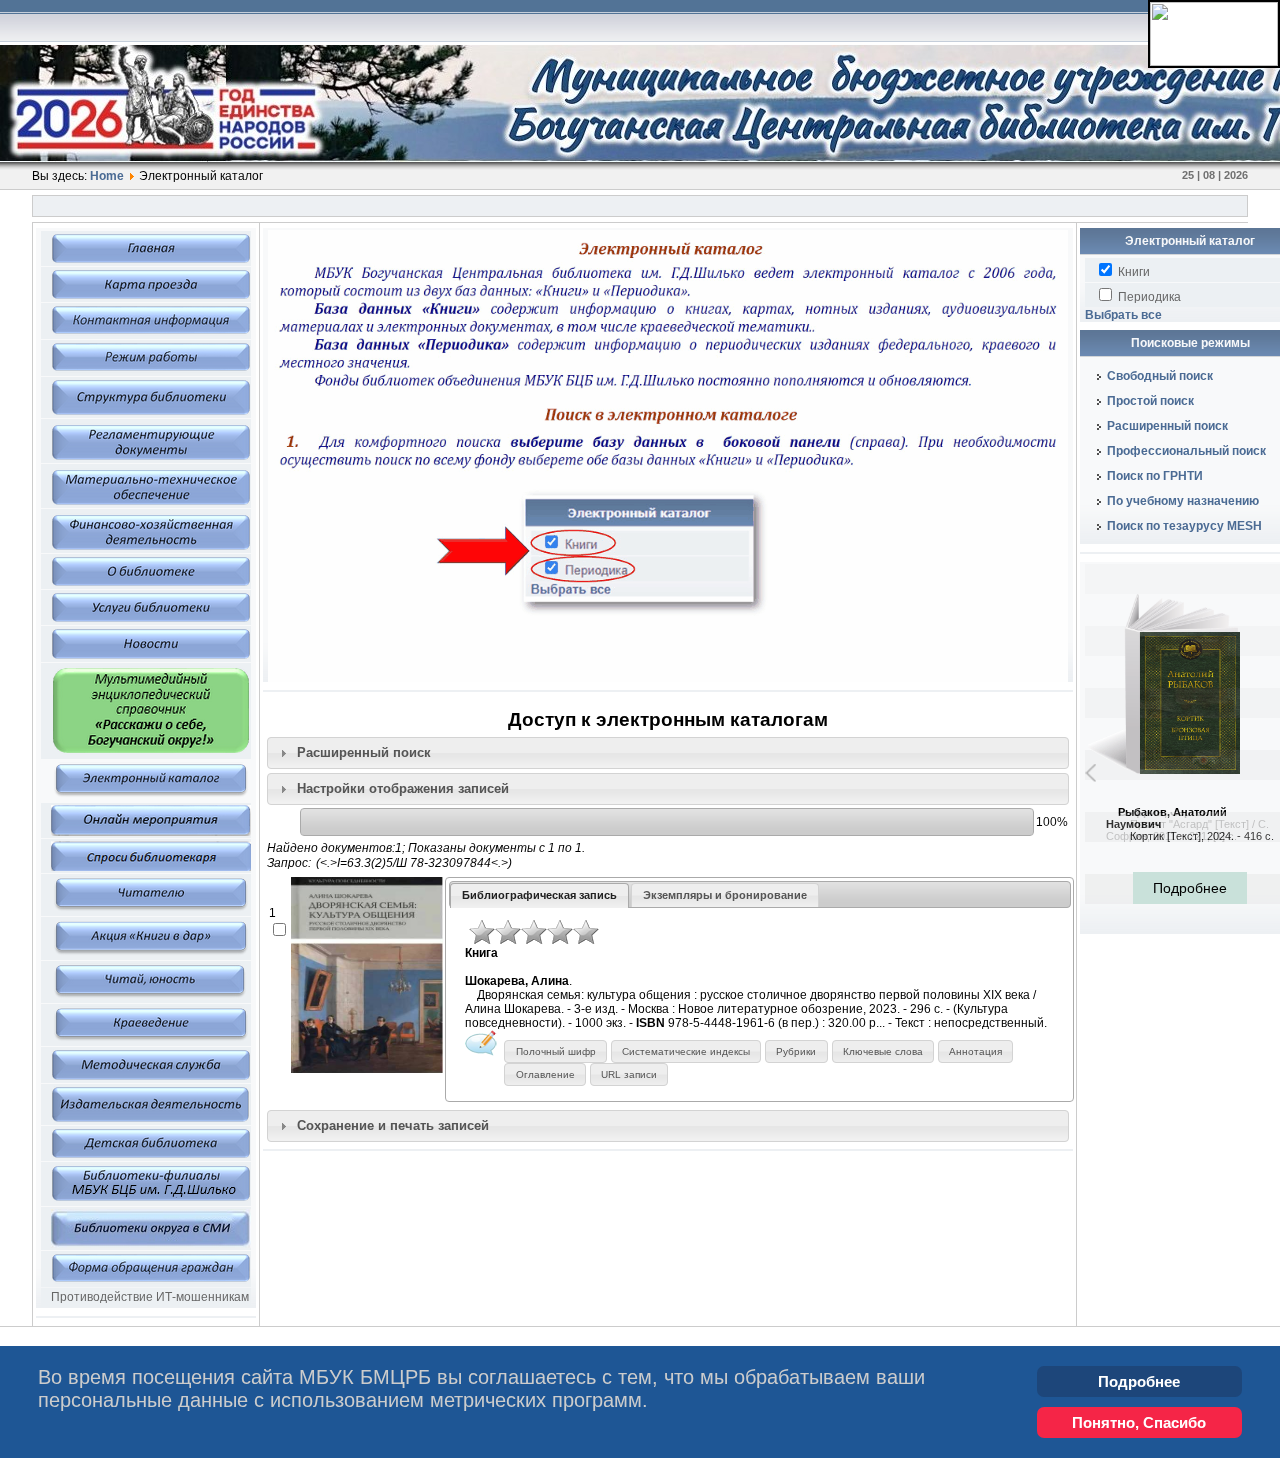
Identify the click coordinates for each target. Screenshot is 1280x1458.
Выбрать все (1123, 315)
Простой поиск (1150, 401)
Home (107, 176)
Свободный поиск (1160, 376)
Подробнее (1139, 1381)
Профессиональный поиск (1186, 451)
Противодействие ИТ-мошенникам (150, 1297)
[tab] (668, 753)
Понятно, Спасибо (1139, 1422)
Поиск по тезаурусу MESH (1184, 526)
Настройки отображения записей (403, 788)
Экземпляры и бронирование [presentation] (725, 895)
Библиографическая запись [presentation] (539, 895)
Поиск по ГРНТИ (1155, 476)
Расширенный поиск (364, 752)
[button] (555, 1051)
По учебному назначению (1183, 501)
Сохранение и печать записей (393, 1125)
